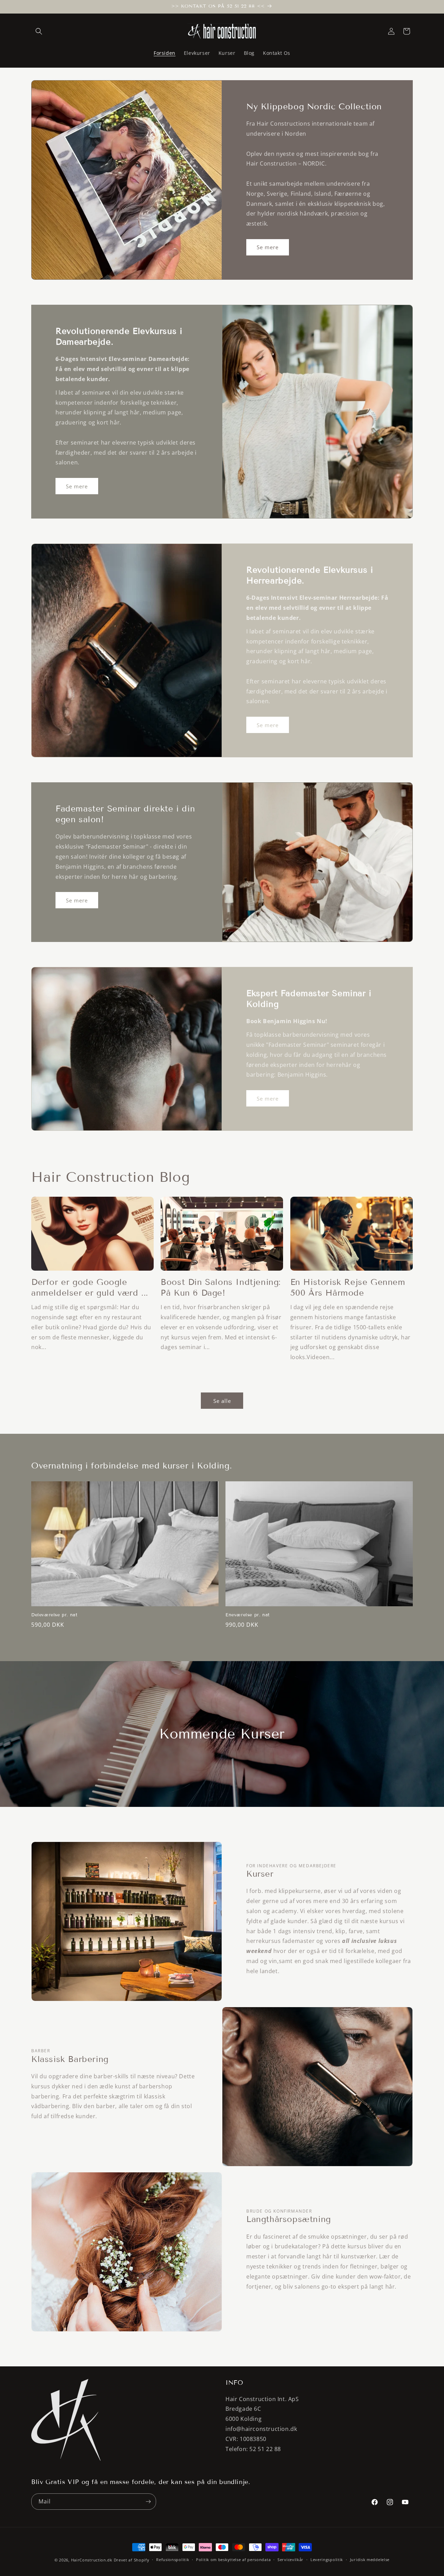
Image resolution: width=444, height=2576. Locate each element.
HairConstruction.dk (92, 2560)
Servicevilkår (291, 2560)
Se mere (268, 247)
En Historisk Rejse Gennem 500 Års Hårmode (348, 1287)
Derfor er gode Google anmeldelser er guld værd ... (90, 1287)
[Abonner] (148, 2502)
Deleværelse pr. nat (54, 1615)
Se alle (222, 1401)
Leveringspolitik (327, 2560)
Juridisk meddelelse (370, 2560)
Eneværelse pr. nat (248, 1615)
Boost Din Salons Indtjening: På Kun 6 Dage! (221, 1287)
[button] (39, 31)
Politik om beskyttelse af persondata (233, 2560)
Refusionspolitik (173, 2560)
